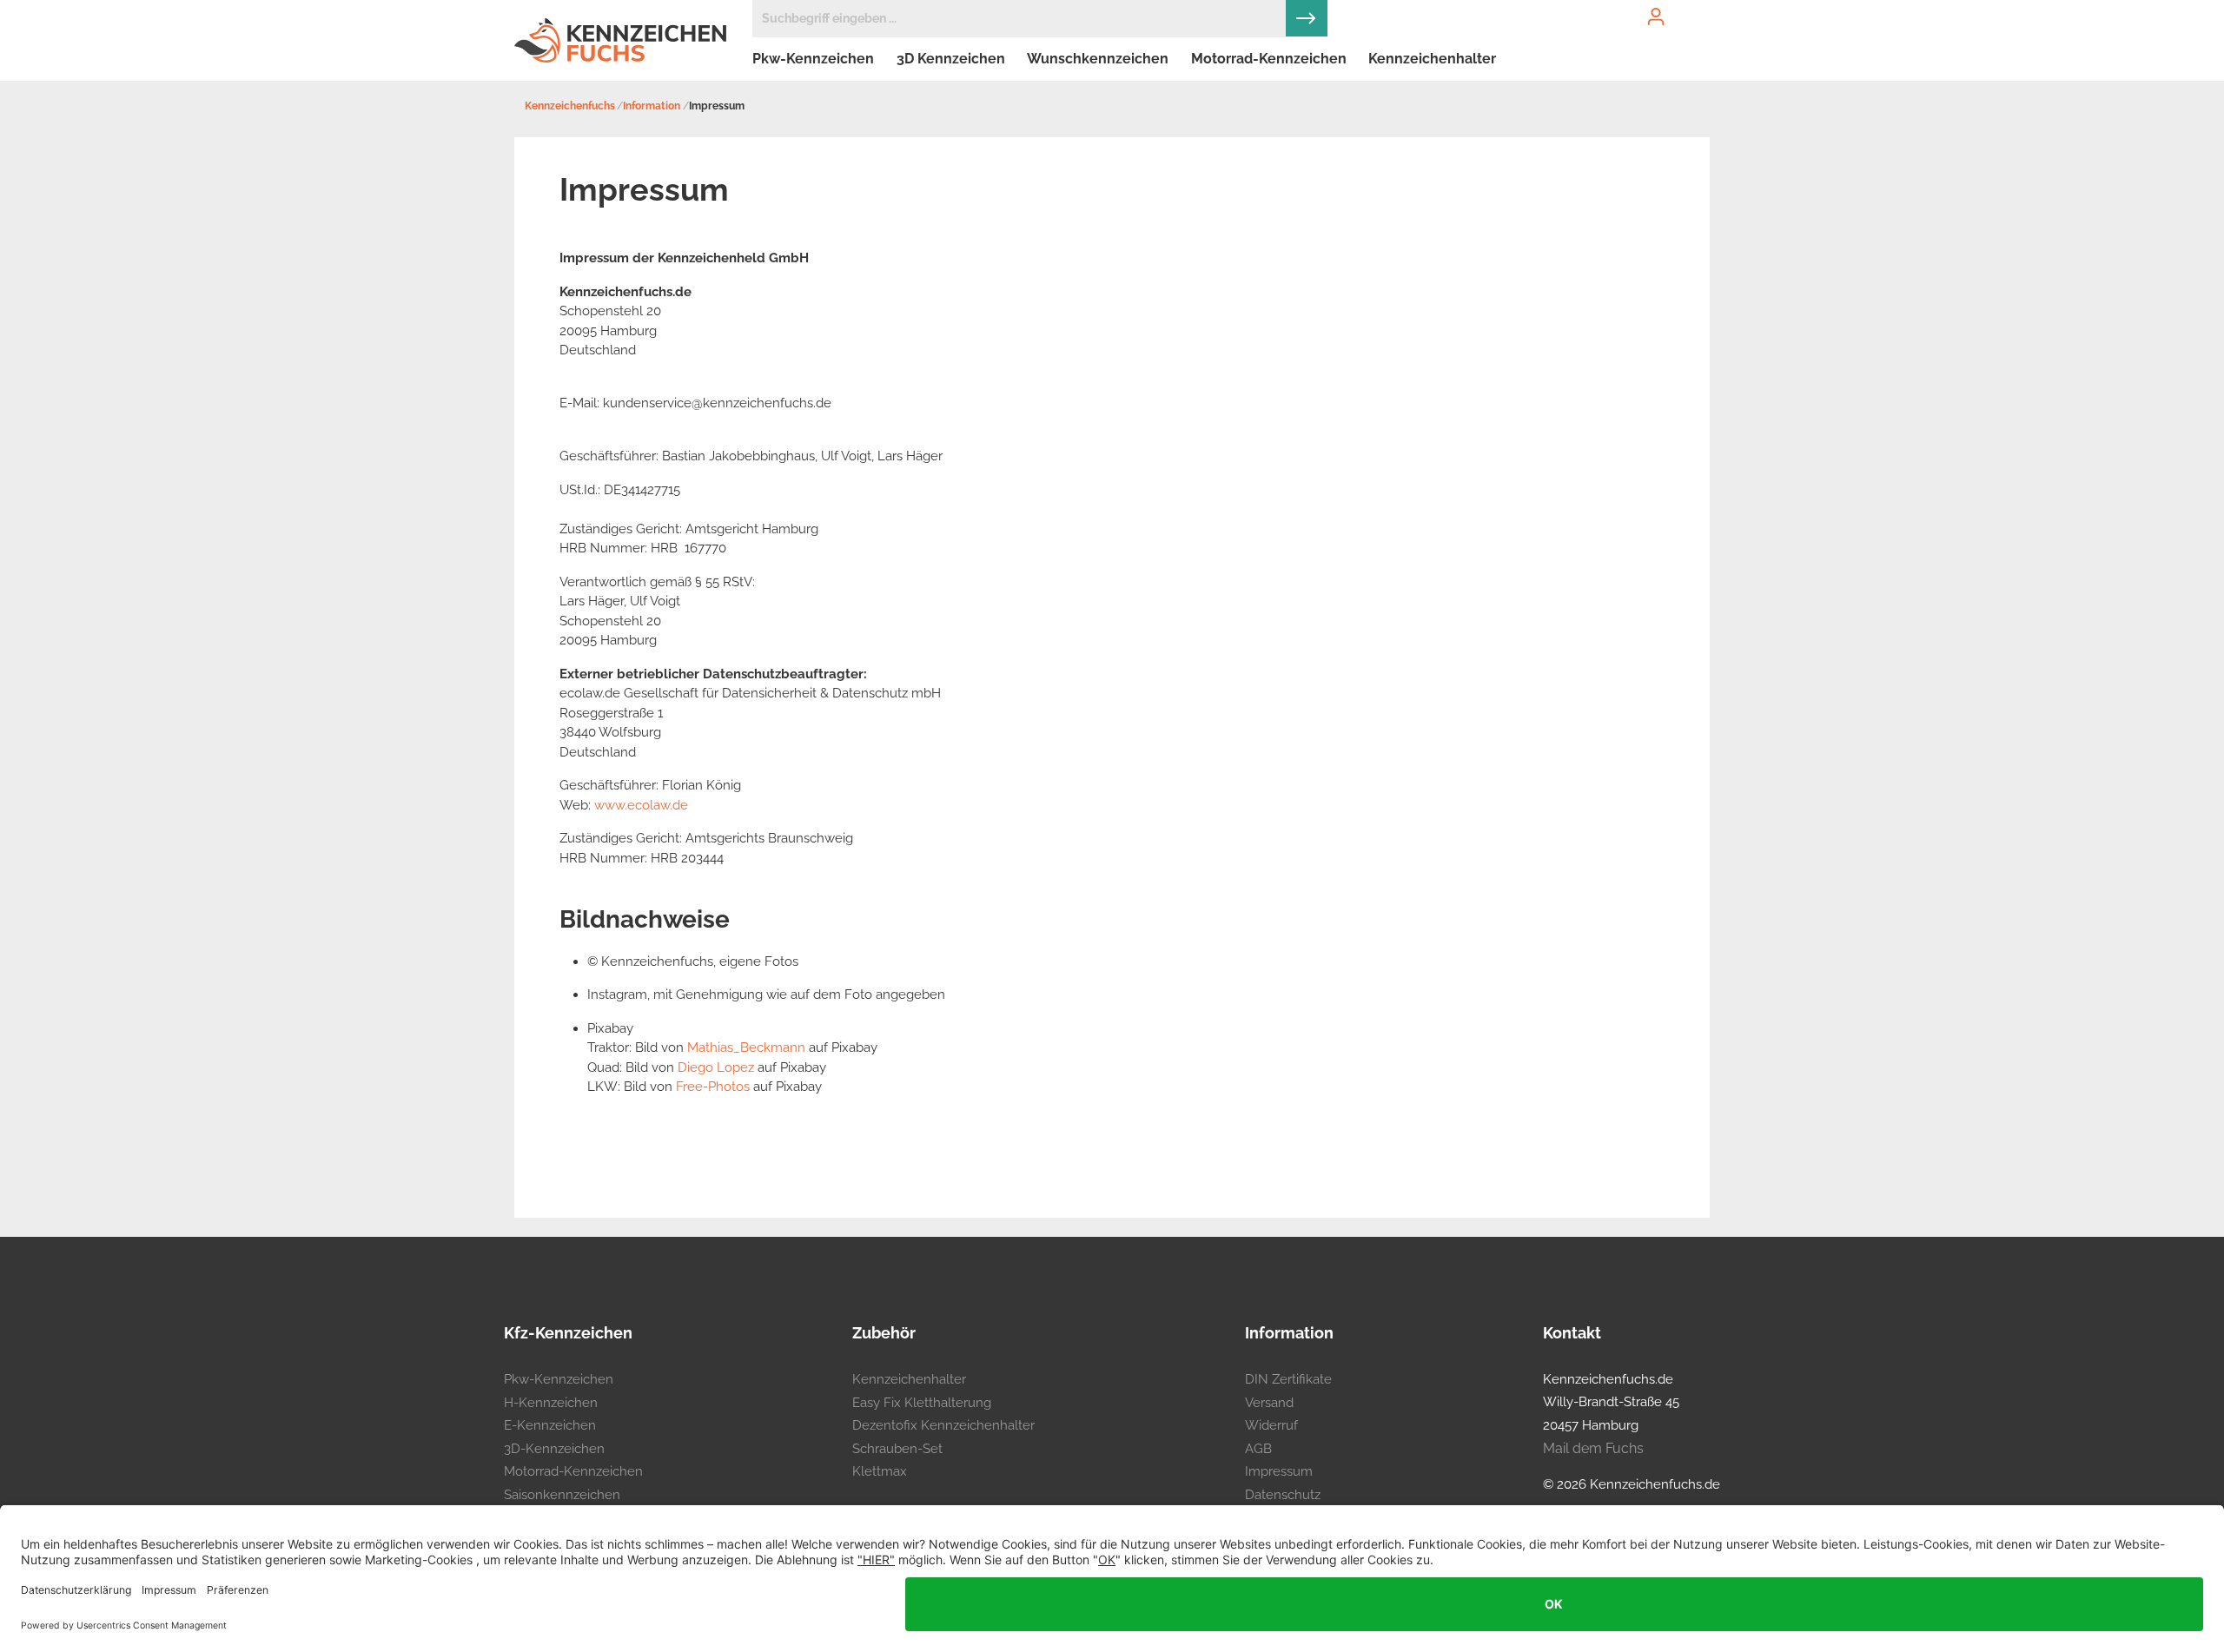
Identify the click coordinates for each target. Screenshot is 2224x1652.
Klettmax (880, 1471)
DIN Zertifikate (1288, 1379)
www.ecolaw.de (641, 805)
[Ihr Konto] (1656, 17)
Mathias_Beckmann (746, 1047)
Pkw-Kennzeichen (559, 1379)
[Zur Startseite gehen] (620, 40)
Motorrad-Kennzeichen (573, 1471)
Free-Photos (713, 1087)
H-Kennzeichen (551, 1403)
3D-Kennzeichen (554, 1449)
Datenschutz (1283, 1495)
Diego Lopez (716, 1067)
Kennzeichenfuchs (570, 106)
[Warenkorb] (1699, 2)
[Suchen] (1307, 18)
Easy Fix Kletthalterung (922, 1403)
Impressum (1279, 1471)
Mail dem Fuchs (1593, 1448)
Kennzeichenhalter (909, 1379)
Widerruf (1271, 1425)
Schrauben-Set (897, 1449)
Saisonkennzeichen (562, 1495)
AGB (1258, 1449)
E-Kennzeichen (550, 1425)
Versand (1269, 1403)
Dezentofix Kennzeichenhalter (943, 1425)
